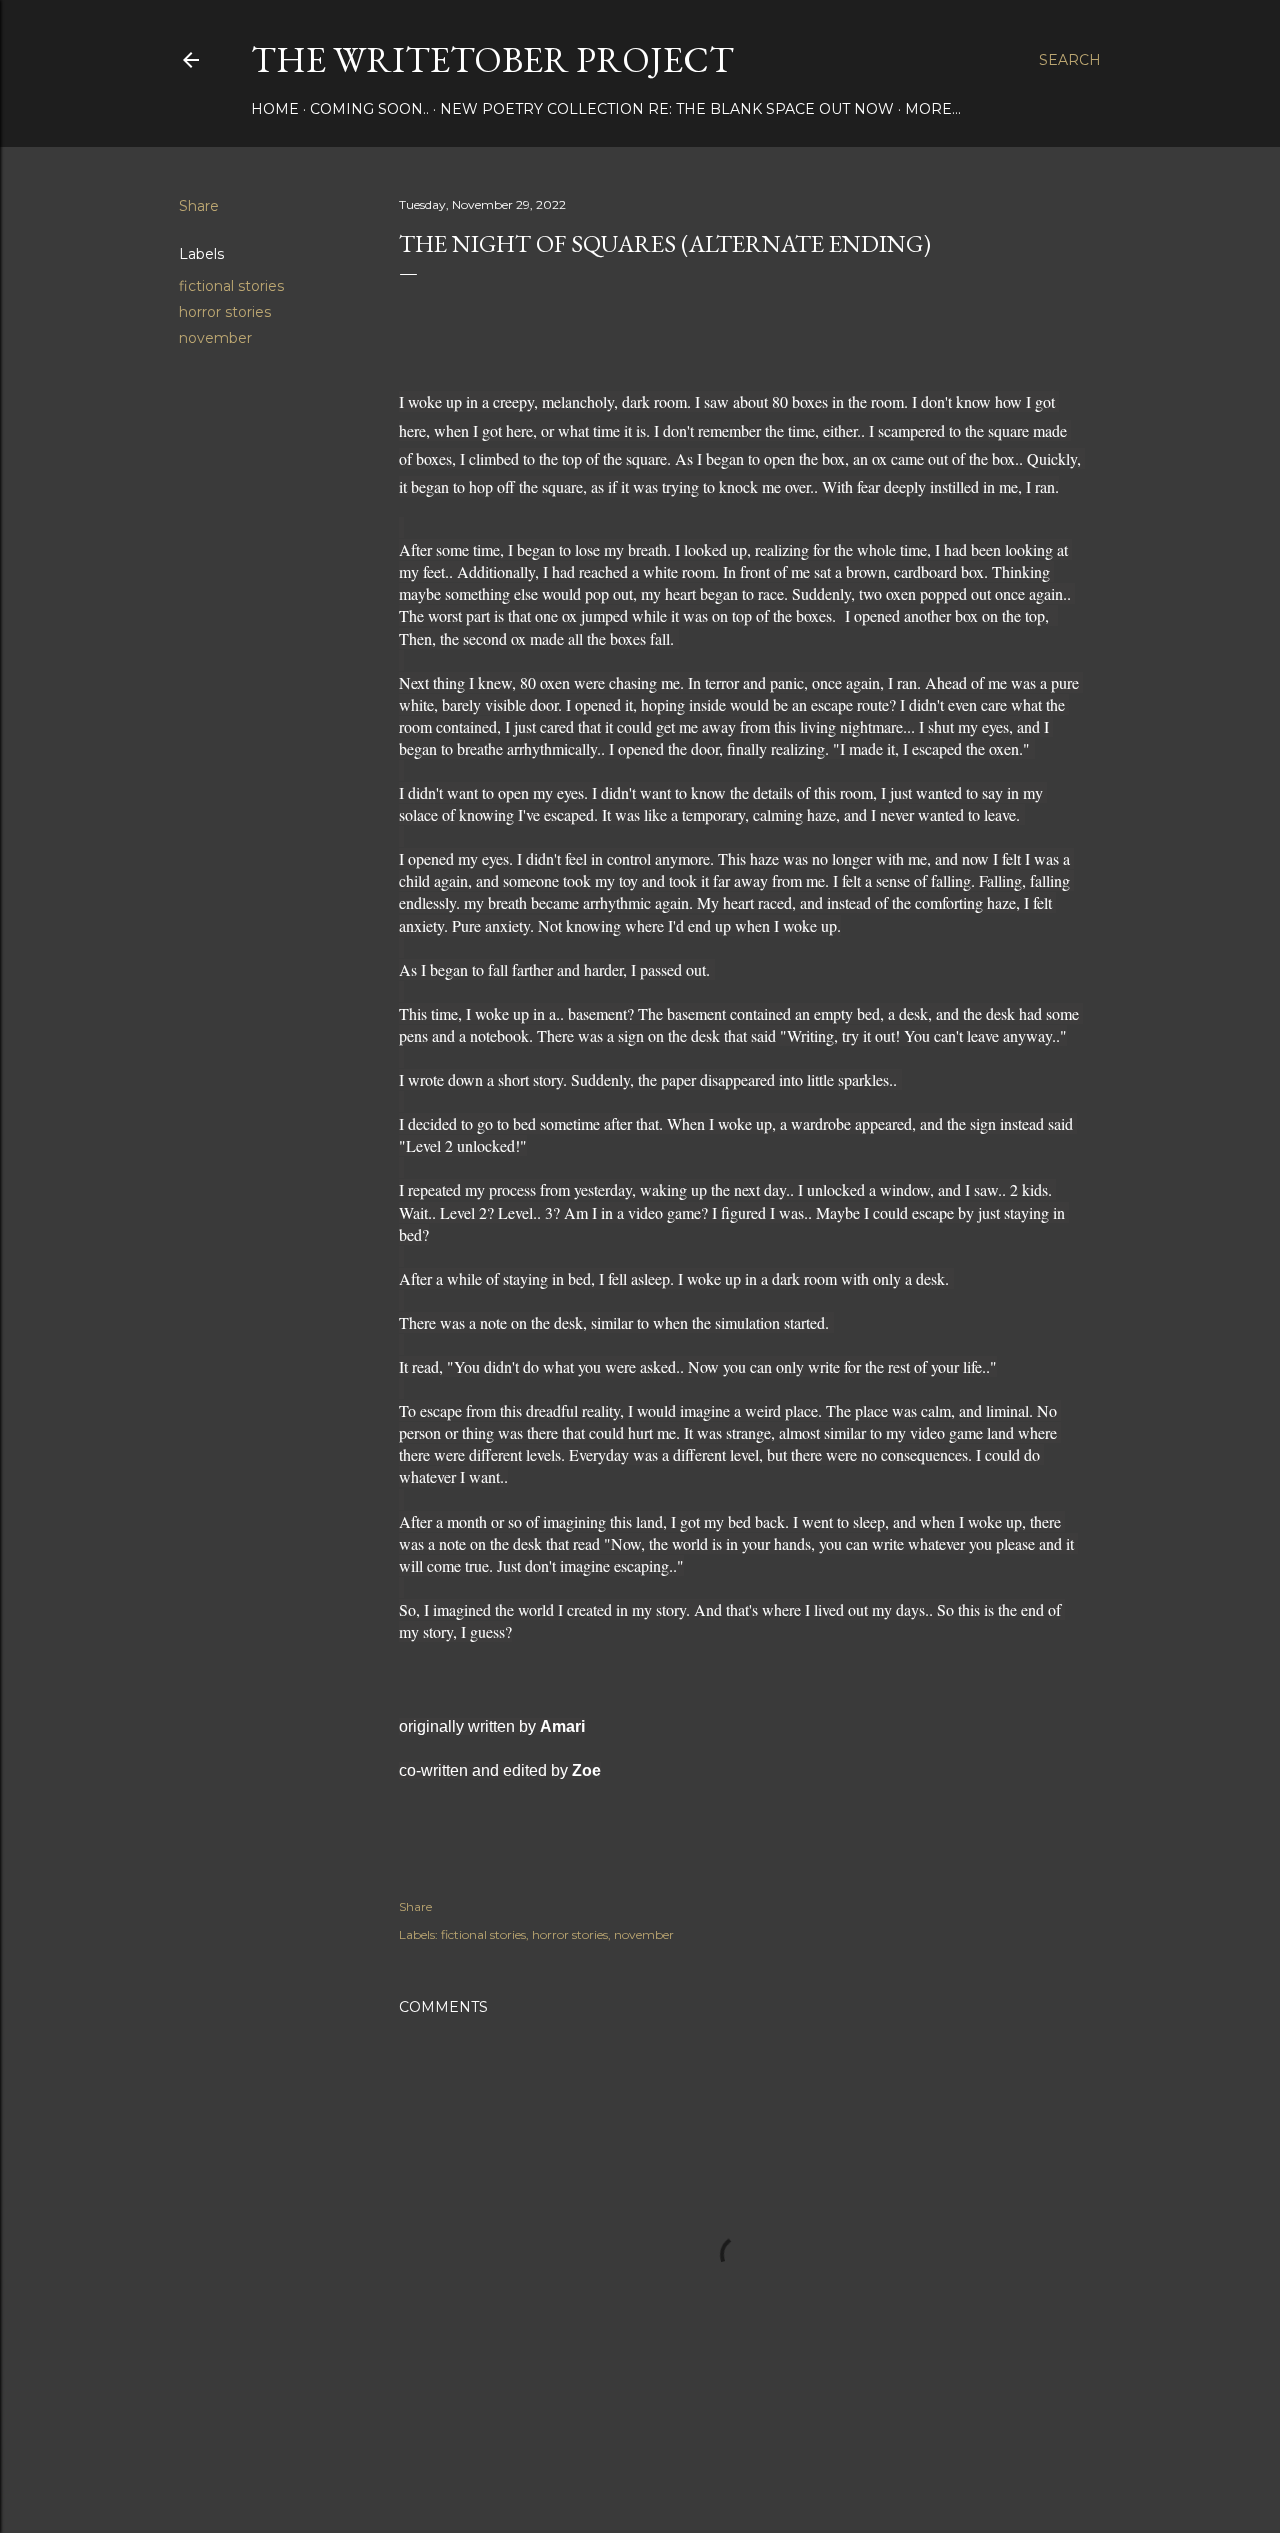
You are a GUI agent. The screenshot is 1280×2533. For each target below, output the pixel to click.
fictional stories (231, 286)
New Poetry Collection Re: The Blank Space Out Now (667, 109)
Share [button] (199, 206)
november (215, 338)
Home (275, 109)
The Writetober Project (492, 59)
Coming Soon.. (369, 109)
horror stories (225, 312)
